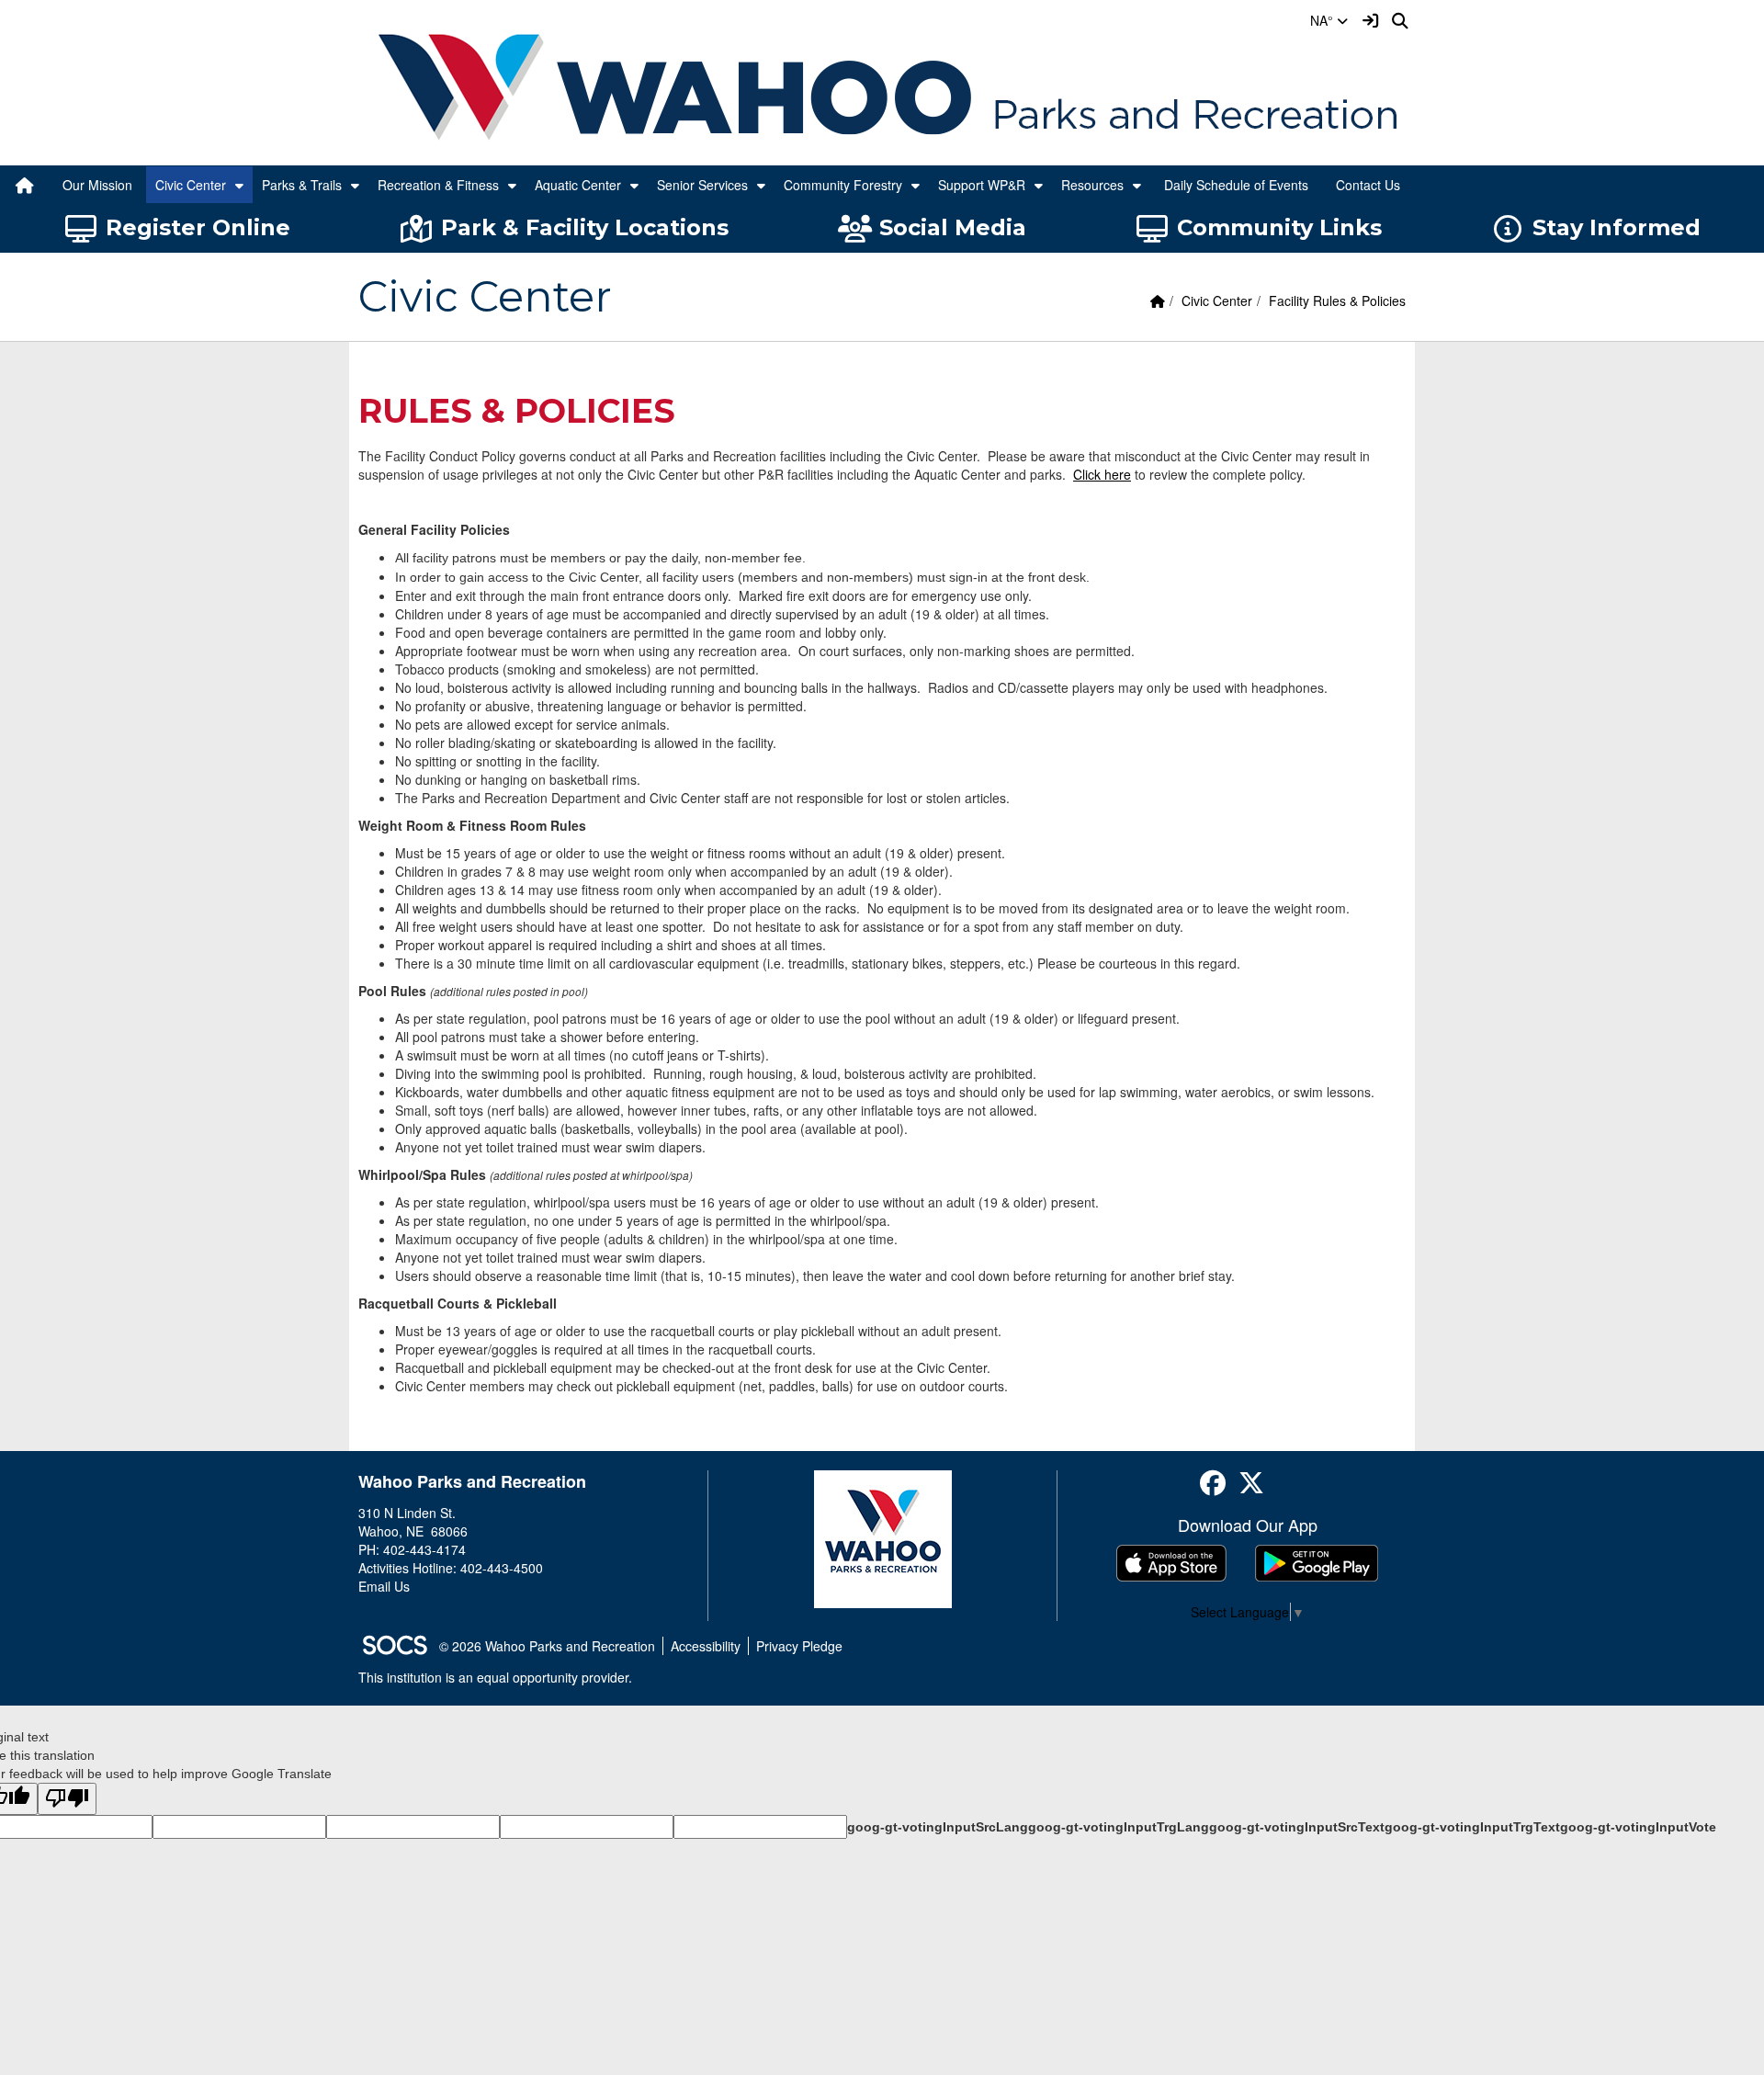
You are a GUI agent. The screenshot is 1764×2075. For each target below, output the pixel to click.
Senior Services (702, 185)
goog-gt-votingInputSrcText (1297, 1827)
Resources (1092, 185)
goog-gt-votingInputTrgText (1472, 1827)
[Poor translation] (67, 1799)
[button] (239, 185)
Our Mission (97, 185)
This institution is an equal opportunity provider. (495, 1677)
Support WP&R (982, 185)
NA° (1323, 20)
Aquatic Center (578, 185)
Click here (1102, 474)
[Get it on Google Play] (1317, 1563)
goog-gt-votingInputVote (1638, 1827)
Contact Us (1368, 185)
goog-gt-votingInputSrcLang (938, 1827)
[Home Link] (25, 185)
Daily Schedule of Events (1236, 185)
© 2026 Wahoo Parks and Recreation (547, 1646)
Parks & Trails (302, 185)
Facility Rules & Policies (1337, 300)
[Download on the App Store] (1171, 1563)
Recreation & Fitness (438, 185)
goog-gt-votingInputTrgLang (1119, 1827)
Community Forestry (843, 185)
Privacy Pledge (799, 1646)
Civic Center (191, 185)
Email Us (384, 1586)
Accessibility (706, 1646)
